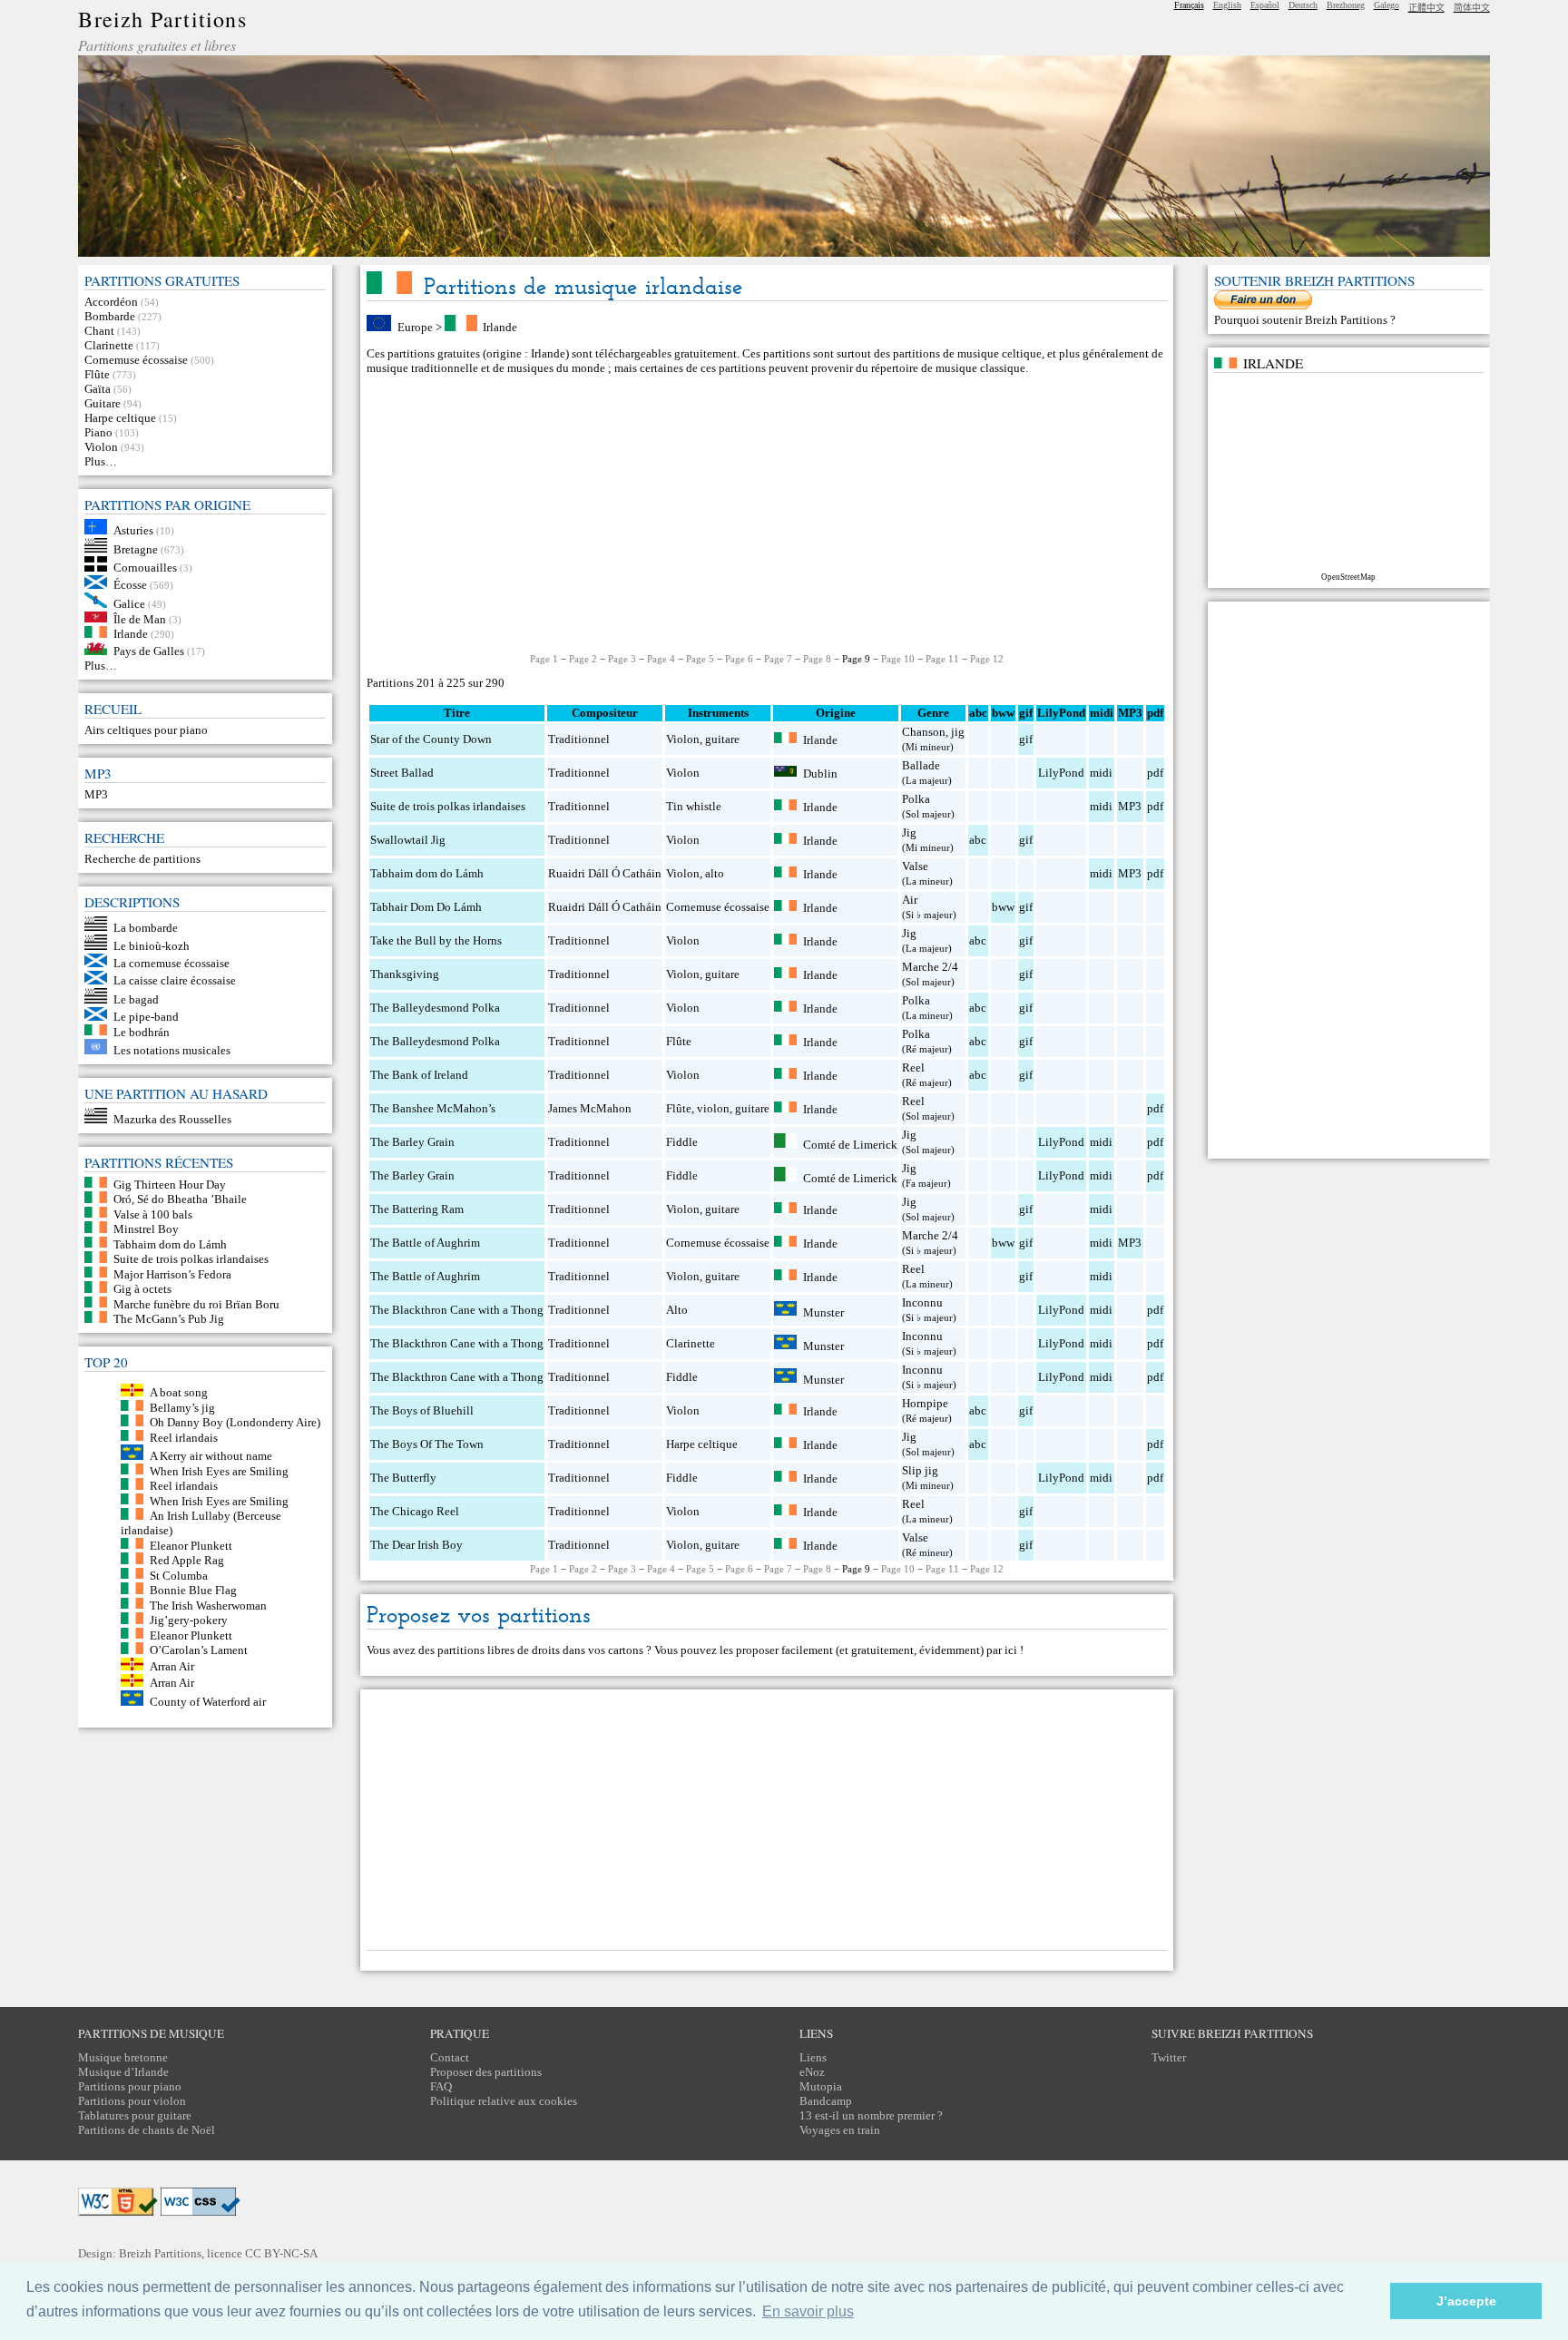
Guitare (103, 403)
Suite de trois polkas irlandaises (191, 1259)
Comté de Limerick (850, 1144)
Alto (677, 1310)
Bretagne (136, 548)
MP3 (96, 794)
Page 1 (544, 659)
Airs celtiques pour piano (146, 730)
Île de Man (140, 618)
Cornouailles (145, 568)
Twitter (1169, 2057)
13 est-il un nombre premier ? (871, 2115)
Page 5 (700, 659)
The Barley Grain (412, 1142)
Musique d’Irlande (123, 2072)
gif (1026, 739)
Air (910, 900)
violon (713, 1108)
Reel (913, 1067)
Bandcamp (826, 2101)
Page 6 (739, 659)
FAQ (441, 2086)
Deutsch (1303, 5)
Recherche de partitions (142, 859)
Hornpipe (925, 1403)
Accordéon (111, 302)
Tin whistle (694, 806)
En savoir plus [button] (808, 2311)
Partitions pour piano (130, 2086)
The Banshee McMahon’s (433, 1108)
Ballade (921, 765)
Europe (415, 327)
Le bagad (136, 999)
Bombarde (110, 316)
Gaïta (98, 389)
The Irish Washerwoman (208, 1605)
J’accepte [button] (1466, 2301)
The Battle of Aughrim (425, 1243)
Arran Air (172, 1666)
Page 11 (942, 659)
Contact (450, 2057)
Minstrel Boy (146, 1229)
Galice (129, 604)
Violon (101, 447)
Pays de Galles (149, 651)
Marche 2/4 (930, 967)
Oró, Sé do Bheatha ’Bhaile (180, 1199)
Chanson (924, 732)
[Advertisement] (767, 514)
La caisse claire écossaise (175, 980)
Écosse (130, 585)
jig (958, 732)
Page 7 (778, 659)
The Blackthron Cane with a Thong (457, 1310)
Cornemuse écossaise (136, 360)
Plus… (101, 461)
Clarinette (109, 345)
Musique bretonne (123, 2057)
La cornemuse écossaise (171, 963)
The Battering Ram (417, 1209)
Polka (916, 799)
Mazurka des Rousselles (172, 1119)
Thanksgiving (405, 974)
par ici (1002, 1650)
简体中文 (1472, 8)
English (1227, 5)
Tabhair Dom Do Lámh (426, 907)
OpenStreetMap (1348, 577)
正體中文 (1426, 8)
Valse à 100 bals (153, 1214)
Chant (99, 331)
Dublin (820, 773)
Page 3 (622, 659)
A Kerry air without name (211, 1456)
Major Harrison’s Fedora (172, 1273)
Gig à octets (142, 1289)
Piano (98, 432)
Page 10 (898, 659)
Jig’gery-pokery (189, 1620)
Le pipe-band (146, 1017)
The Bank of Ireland (419, 1075)
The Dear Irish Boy (416, 1545)
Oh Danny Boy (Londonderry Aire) (235, 1422)
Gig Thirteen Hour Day (170, 1184)
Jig (909, 832)
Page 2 (583, 659)
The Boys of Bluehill (422, 1410)
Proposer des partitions (486, 2072)
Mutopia (821, 2086)
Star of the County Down (431, 739)
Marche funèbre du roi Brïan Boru (196, 1303)
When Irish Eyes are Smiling (219, 1470)
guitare (722, 739)
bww (1003, 907)
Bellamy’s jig (182, 1407)
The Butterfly (403, 1478)
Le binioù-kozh (152, 946)
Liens (813, 2057)
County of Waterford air (208, 1702)
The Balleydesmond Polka (435, 1008)
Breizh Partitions (162, 19)
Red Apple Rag (187, 1560)
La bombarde (146, 927)
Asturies (133, 530)
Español (1265, 5)
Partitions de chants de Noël (147, 2130)
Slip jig (920, 1470)
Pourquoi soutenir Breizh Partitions (1302, 320)
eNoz (812, 2072)
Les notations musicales (172, 1050)
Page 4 (661, 659)
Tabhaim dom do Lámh (170, 1243)
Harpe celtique (120, 418)
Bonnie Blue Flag (193, 1590)
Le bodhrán (142, 1031)
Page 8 (817, 659)
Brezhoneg (1346, 5)
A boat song (179, 1392)
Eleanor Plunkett (191, 1545)
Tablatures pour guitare (135, 2115)
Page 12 (987, 659)
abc (978, 840)
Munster (823, 1312)
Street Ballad (402, 773)
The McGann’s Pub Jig (169, 1319)
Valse (915, 866)
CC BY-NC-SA (281, 2253)
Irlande (131, 634)
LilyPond (1061, 773)
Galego (1387, 5)
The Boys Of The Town (427, 1444)
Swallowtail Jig (408, 840)
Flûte (97, 374)
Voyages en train (840, 2130)
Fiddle (682, 1142)
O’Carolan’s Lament (199, 1650)
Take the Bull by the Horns (436, 940)
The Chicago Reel (415, 1511)
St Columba (179, 1575)
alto (715, 873)
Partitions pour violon (132, 2101)
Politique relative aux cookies (504, 2101)
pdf (1155, 773)
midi (1101, 773)
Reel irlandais (184, 1437)
